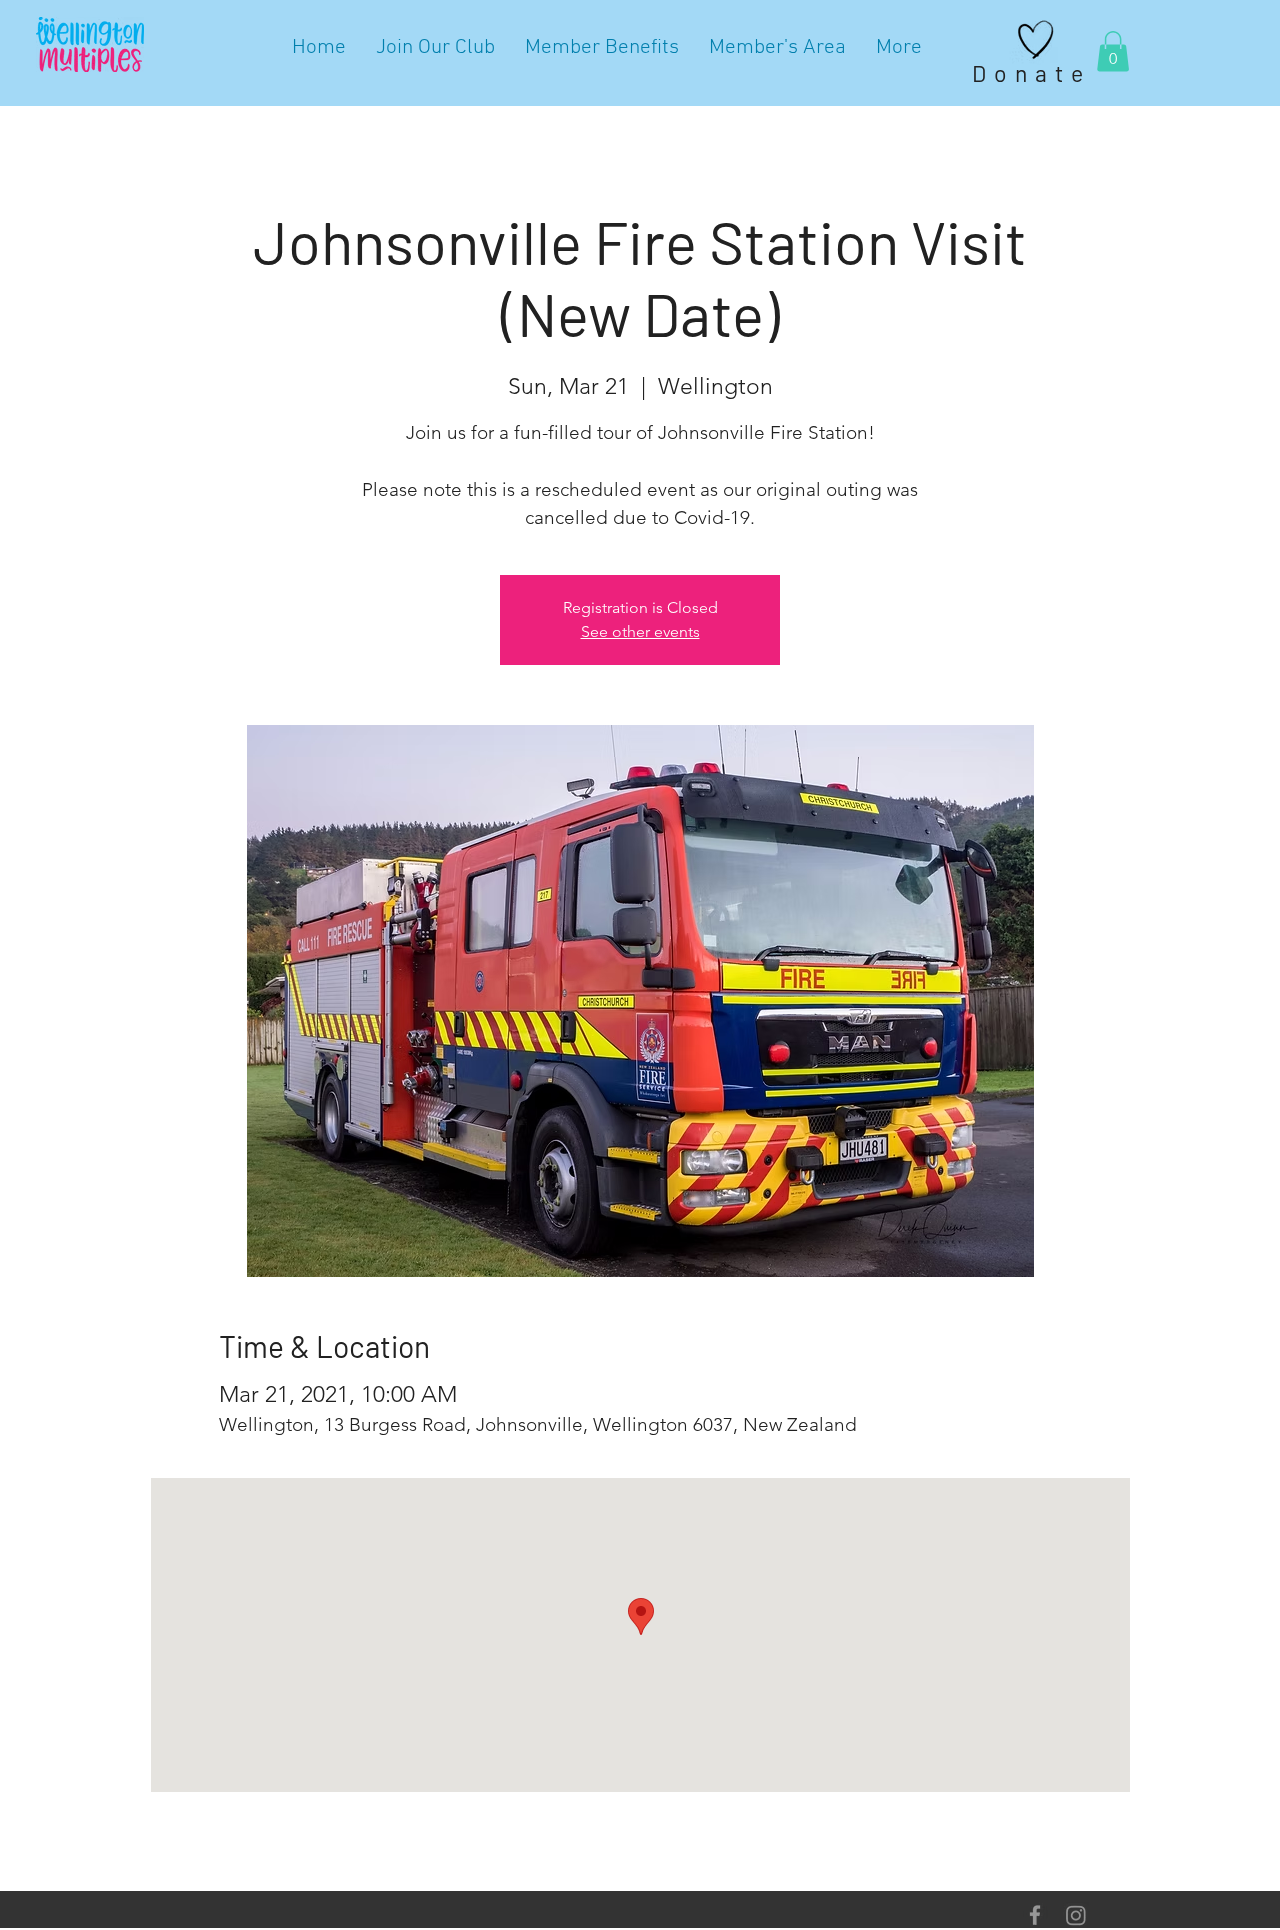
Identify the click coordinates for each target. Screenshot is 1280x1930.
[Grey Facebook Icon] (1035, 1915)
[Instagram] (1076, 1915)
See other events (640, 631)
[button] (1113, 51)
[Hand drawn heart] (1036, 40)
